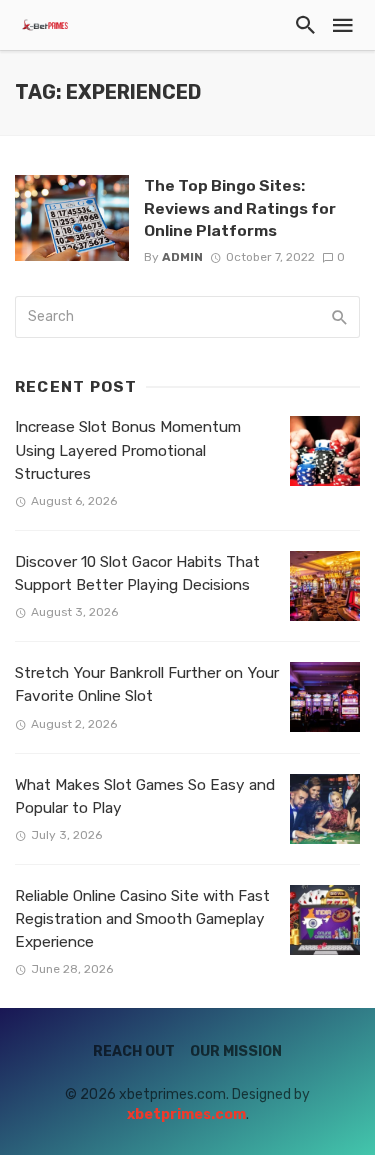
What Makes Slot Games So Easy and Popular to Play (145, 796)
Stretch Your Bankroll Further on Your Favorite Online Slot (147, 684)
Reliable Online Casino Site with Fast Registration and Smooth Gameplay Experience (142, 919)
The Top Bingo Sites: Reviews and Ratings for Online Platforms (240, 207)
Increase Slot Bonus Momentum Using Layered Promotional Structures (128, 450)
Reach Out (134, 1051)
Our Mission (236, 1051)
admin (182, 257)
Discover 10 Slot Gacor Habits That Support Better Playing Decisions (137, 573)
